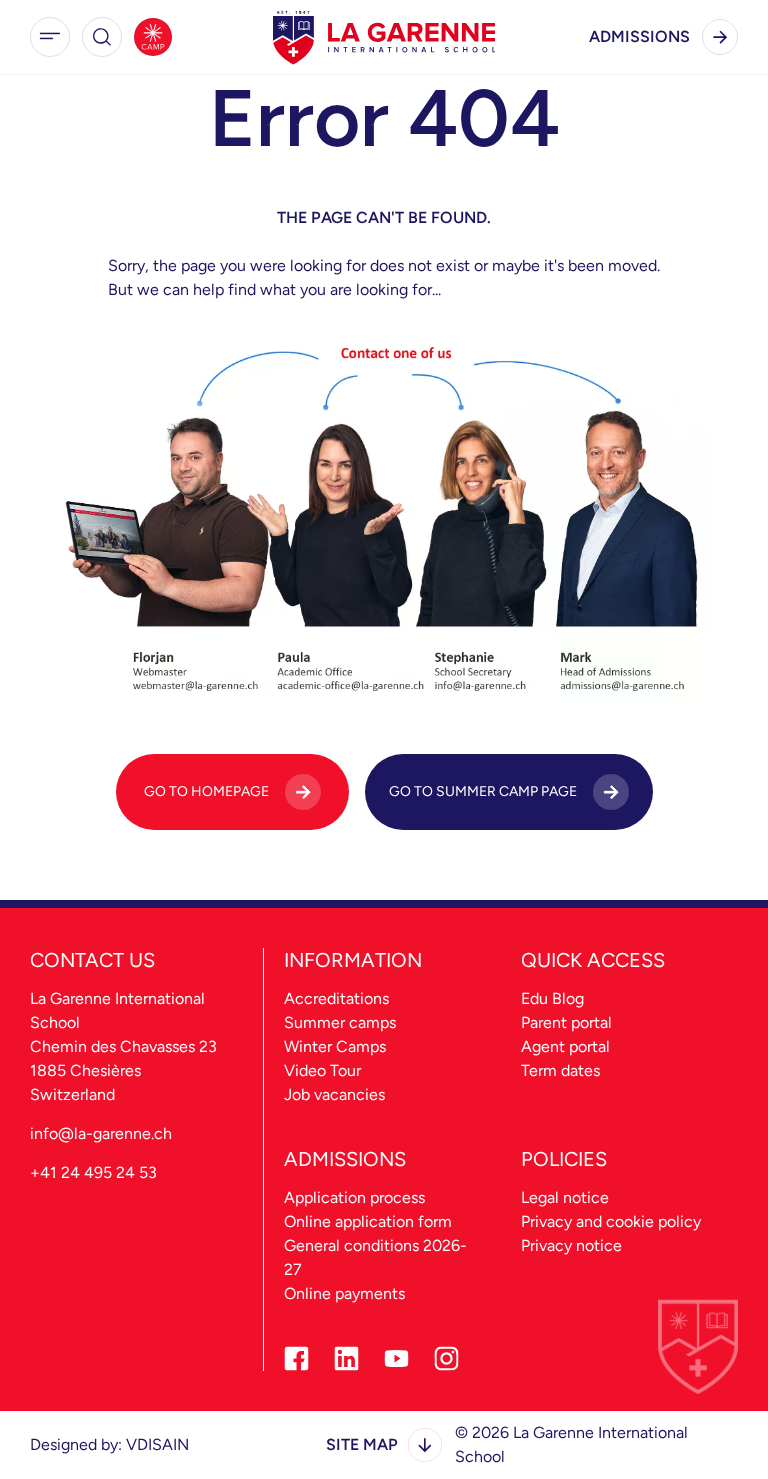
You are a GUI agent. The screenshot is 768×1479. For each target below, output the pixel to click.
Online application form (368, 1221)
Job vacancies (334, 1094)
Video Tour (322, 1070)
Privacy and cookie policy (611, 1221)
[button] (50, 37)
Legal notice (565, 1197)
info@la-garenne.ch (101, 1133)
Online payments (344, 1293)
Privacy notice (571, 1245)
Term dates (560, 1070)
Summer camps (340, 1022)
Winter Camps (335, 1046)
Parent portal (566, 1022)
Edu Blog (552, 998)
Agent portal (565, 1046)
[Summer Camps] (153, 37)
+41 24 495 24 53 (93, 1172)
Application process (354, 1197)
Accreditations (336, 998)
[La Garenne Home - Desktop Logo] (384, 37)
